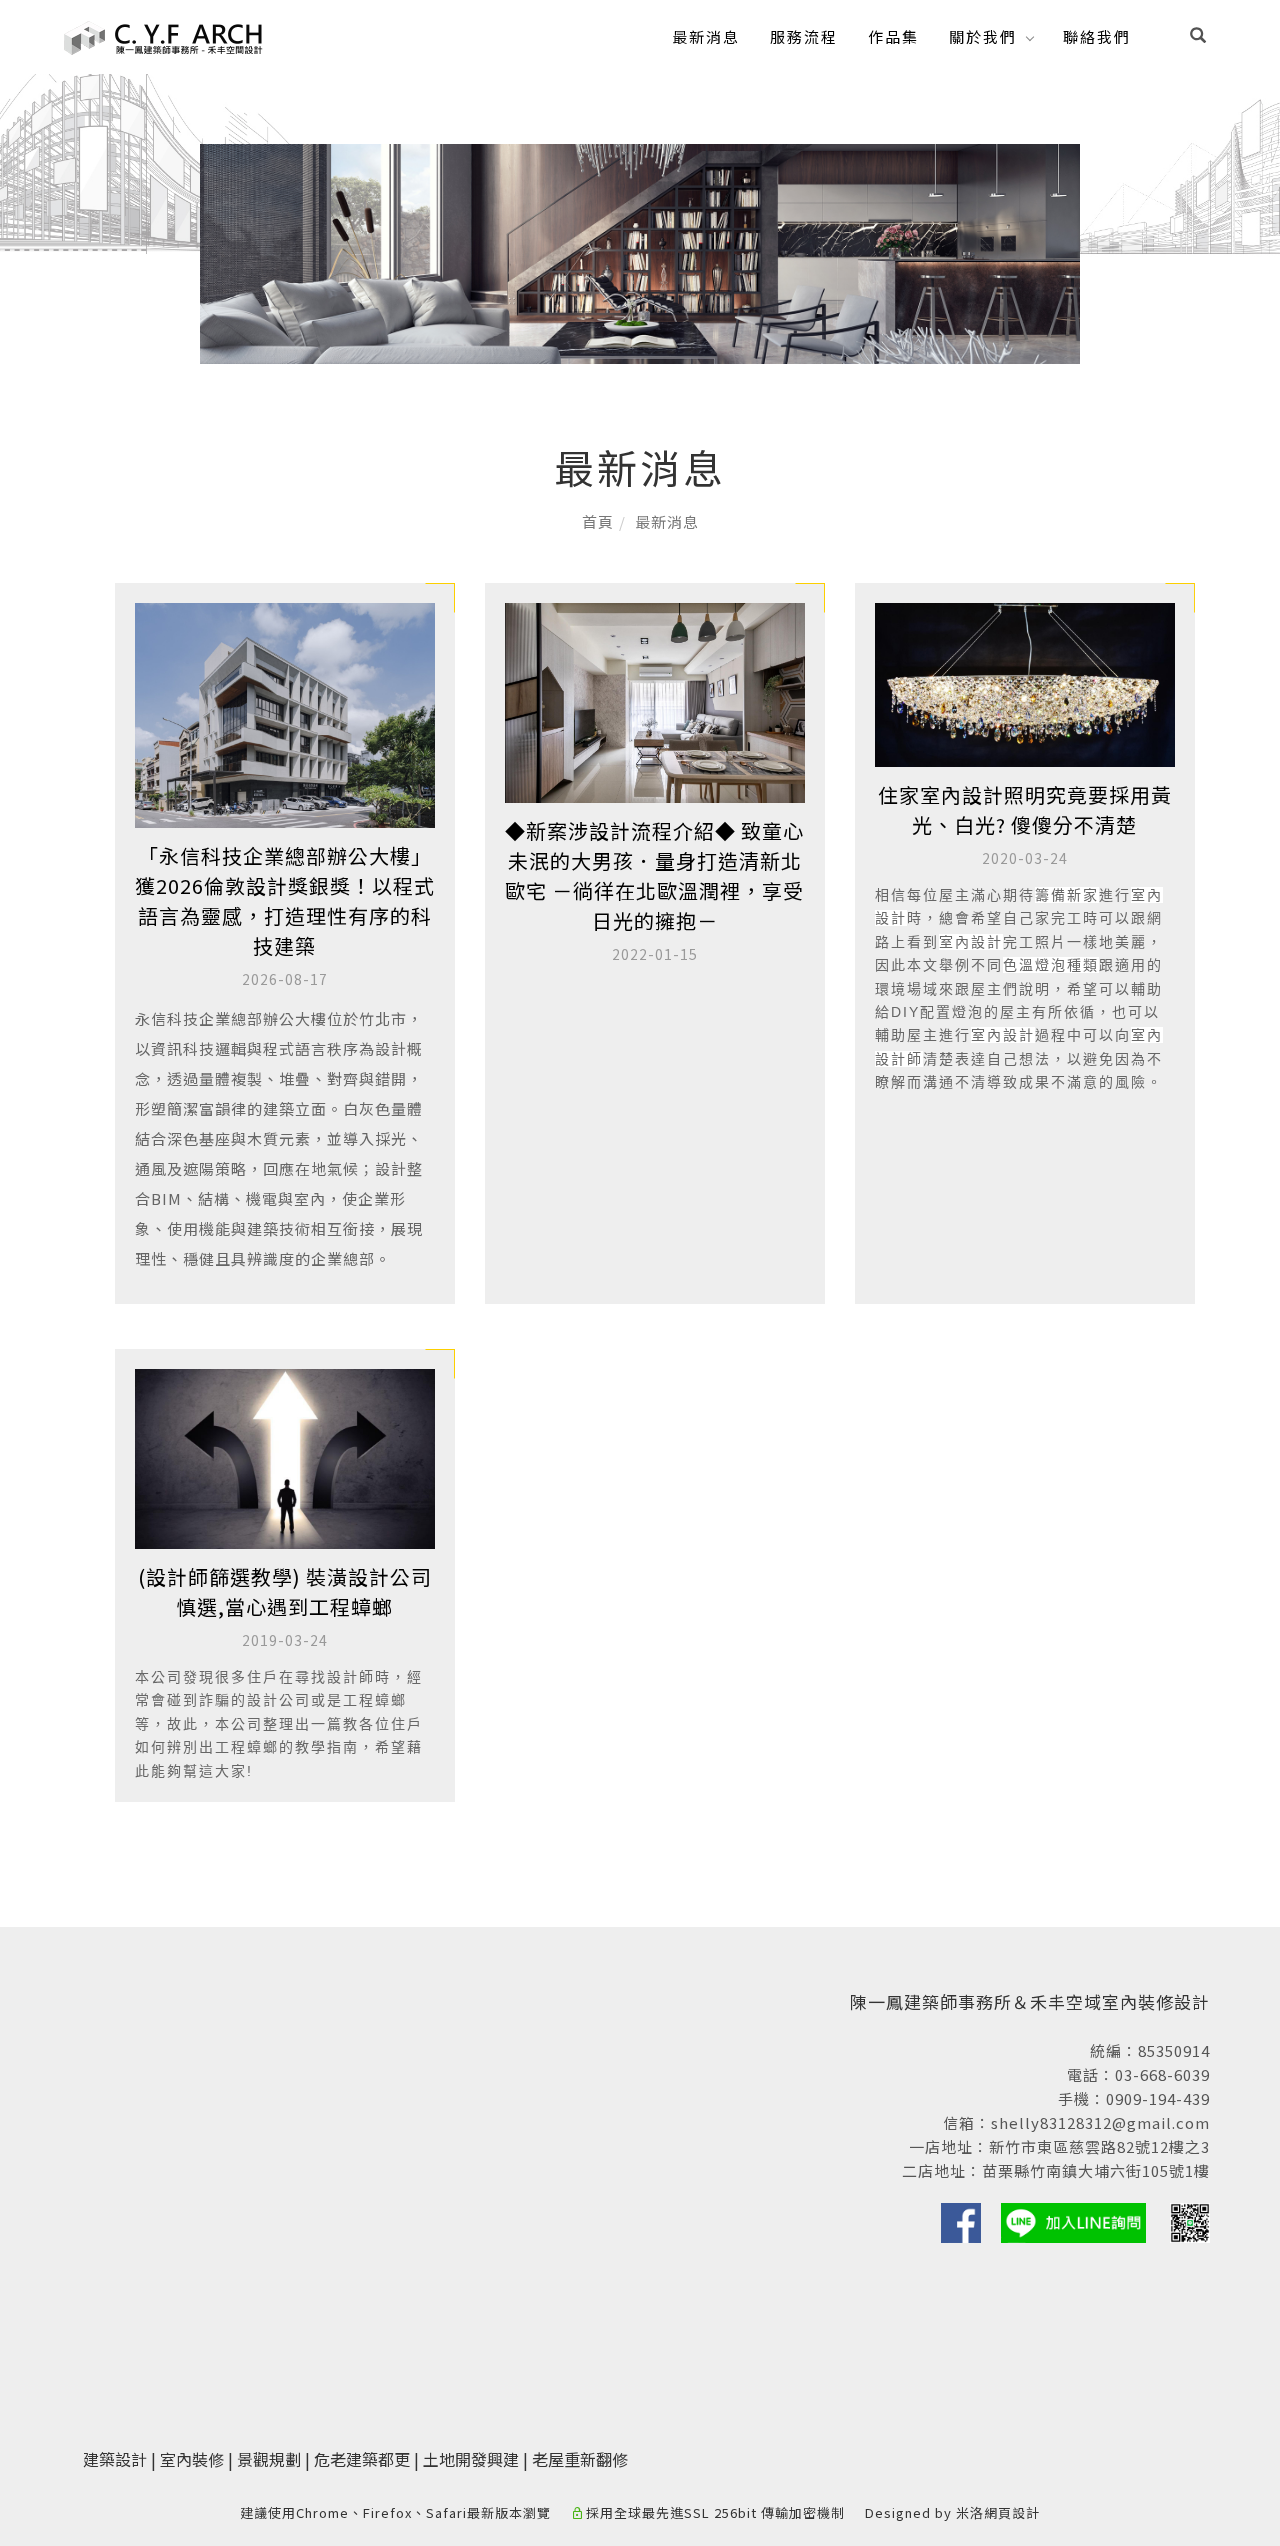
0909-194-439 (1158, 2098)
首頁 (598, 521)
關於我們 (983, 36)
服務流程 (804, 36)
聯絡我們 (1097, 36)
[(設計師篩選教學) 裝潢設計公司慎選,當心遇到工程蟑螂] (285, 1456)
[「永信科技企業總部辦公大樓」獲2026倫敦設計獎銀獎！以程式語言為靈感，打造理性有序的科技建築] (285, 713)
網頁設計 (1012, 2512)
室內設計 (971, 942)
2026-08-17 (285, 979)
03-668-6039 (1162, 2074)
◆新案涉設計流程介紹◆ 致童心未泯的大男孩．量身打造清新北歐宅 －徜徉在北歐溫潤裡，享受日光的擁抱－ (654, 875)
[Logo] (164, 35)
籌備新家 (1067, 895)
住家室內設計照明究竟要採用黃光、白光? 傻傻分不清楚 (1025, 809)
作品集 (893, 36)
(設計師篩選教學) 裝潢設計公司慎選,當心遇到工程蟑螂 (285, 1591)
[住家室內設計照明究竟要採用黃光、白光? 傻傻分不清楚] (1025, 682)
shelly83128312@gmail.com (1100, 2122)
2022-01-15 (655, 954)
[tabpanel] (640, 254)
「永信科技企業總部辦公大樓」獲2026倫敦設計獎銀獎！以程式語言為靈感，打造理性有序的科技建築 (285, 900)
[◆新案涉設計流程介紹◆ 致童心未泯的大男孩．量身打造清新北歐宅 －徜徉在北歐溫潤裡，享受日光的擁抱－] (655, 700)
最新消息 (706, 36)
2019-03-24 (285, 1640)
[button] (1198, 37)
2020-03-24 (1025, 858)
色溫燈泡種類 (1051, 965)
